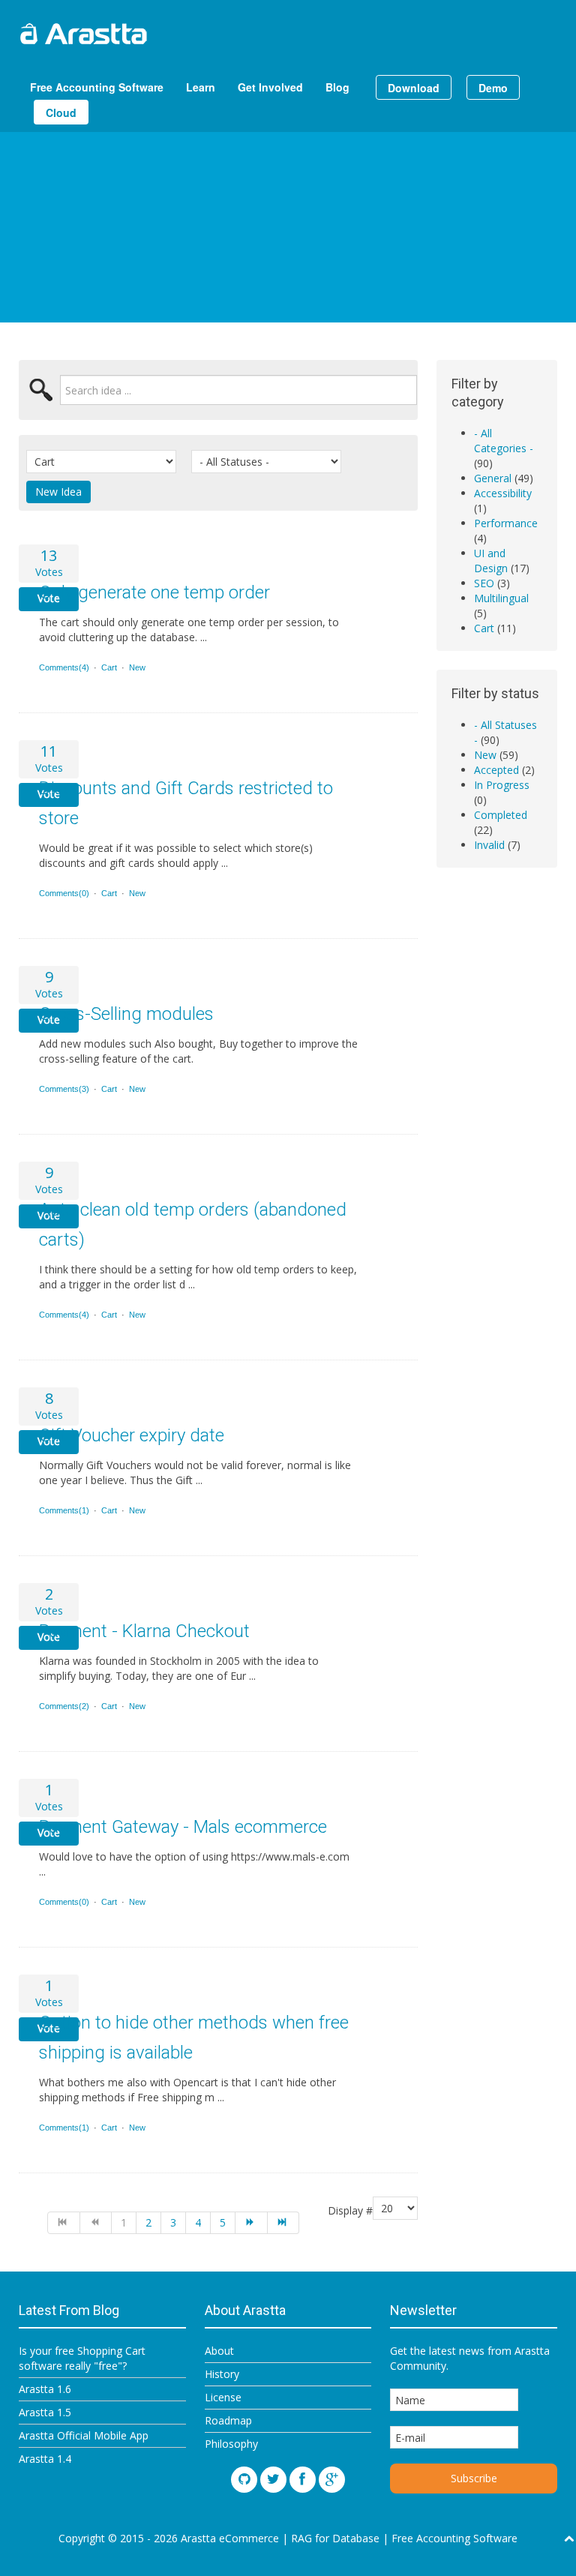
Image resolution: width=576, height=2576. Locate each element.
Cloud (61, 112)
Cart (109, 667)
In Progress (502, 785)
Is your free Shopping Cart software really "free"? (82, 2358)
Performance (506, 523)
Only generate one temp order (154, 592)
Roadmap (228, 2420)
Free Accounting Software (97, 87)
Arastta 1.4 (45, 2459)
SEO (484, 583)
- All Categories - (504, 441)
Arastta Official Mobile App (84, 2435)
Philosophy (231, 2444)
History (222, 2374)
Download (414, 88)
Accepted (496, 770)
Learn (201, 87)
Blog (337, 87)
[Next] (252, 2223)
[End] (284, 2223)
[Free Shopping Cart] (120, 34)
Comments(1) (64, 1510)
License (223, 2397)
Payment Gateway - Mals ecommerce (183, 1827)
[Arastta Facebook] (303, 2480)
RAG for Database (335, 2538)
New (137, 667)
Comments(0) (64, 893)
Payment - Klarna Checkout (144, 1631)
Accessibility (503, 493)
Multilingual (501, 598)
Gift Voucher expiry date (132, 1435)
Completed (501, 815)
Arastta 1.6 (45, 2389)
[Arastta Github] (244, 2480)
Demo (493, 88)
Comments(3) (64, 1089)
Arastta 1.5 (45, 2412)
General (493, 478)
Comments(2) (64, 1706)
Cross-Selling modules (126, 1014)
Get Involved (270, 87)
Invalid (489, 845)
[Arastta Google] (332, 2480)
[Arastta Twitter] (273, 2480)
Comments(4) (64, 667)
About (219, 2351)
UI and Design (491, 561)
